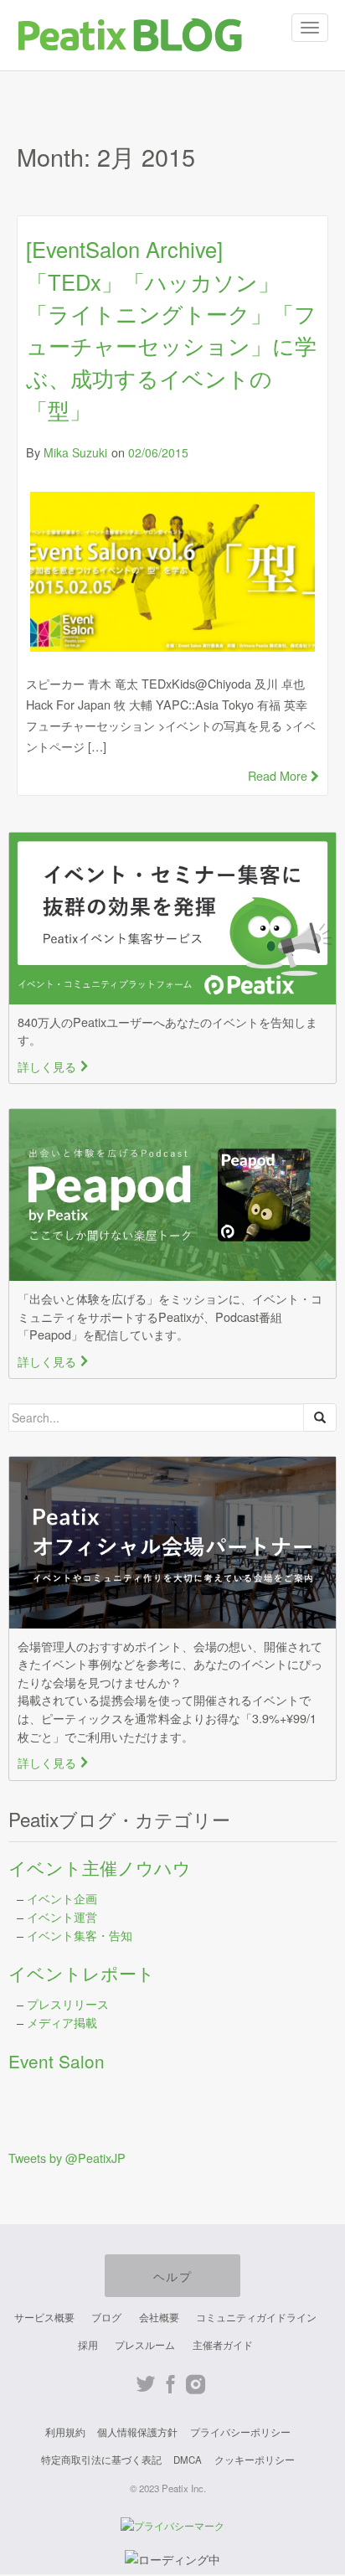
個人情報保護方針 (137, 2432)
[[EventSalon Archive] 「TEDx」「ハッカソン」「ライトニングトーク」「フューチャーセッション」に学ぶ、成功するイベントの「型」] (172, 572)
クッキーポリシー (255, 2460)
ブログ (106, 2317)
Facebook (170, 2385)
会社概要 (159, 2317)
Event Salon (57, 2061)
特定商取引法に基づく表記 (101, 2460)
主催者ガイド (223, 2345)
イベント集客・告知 (80, 1935)
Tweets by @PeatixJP (67, 2158)
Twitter (145, 2385)
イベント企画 (62, 1898)
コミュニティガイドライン (256, 2317)
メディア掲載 (62, 2022)
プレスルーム (145, 2345)
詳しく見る (54, 1066)
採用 (88, 2345)
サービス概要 (44, 2317)
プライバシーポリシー (240, 2432)
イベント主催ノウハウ (100, 1867)
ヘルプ (172, 2276)
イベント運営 (62, 1916)
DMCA (188, 2460)
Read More (279, 775)
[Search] (320, 1417)
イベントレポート (82, 1973)
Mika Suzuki (75, 452)
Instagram (196, 2385)
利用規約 (65, 2432)
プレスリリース (68, 2003)
